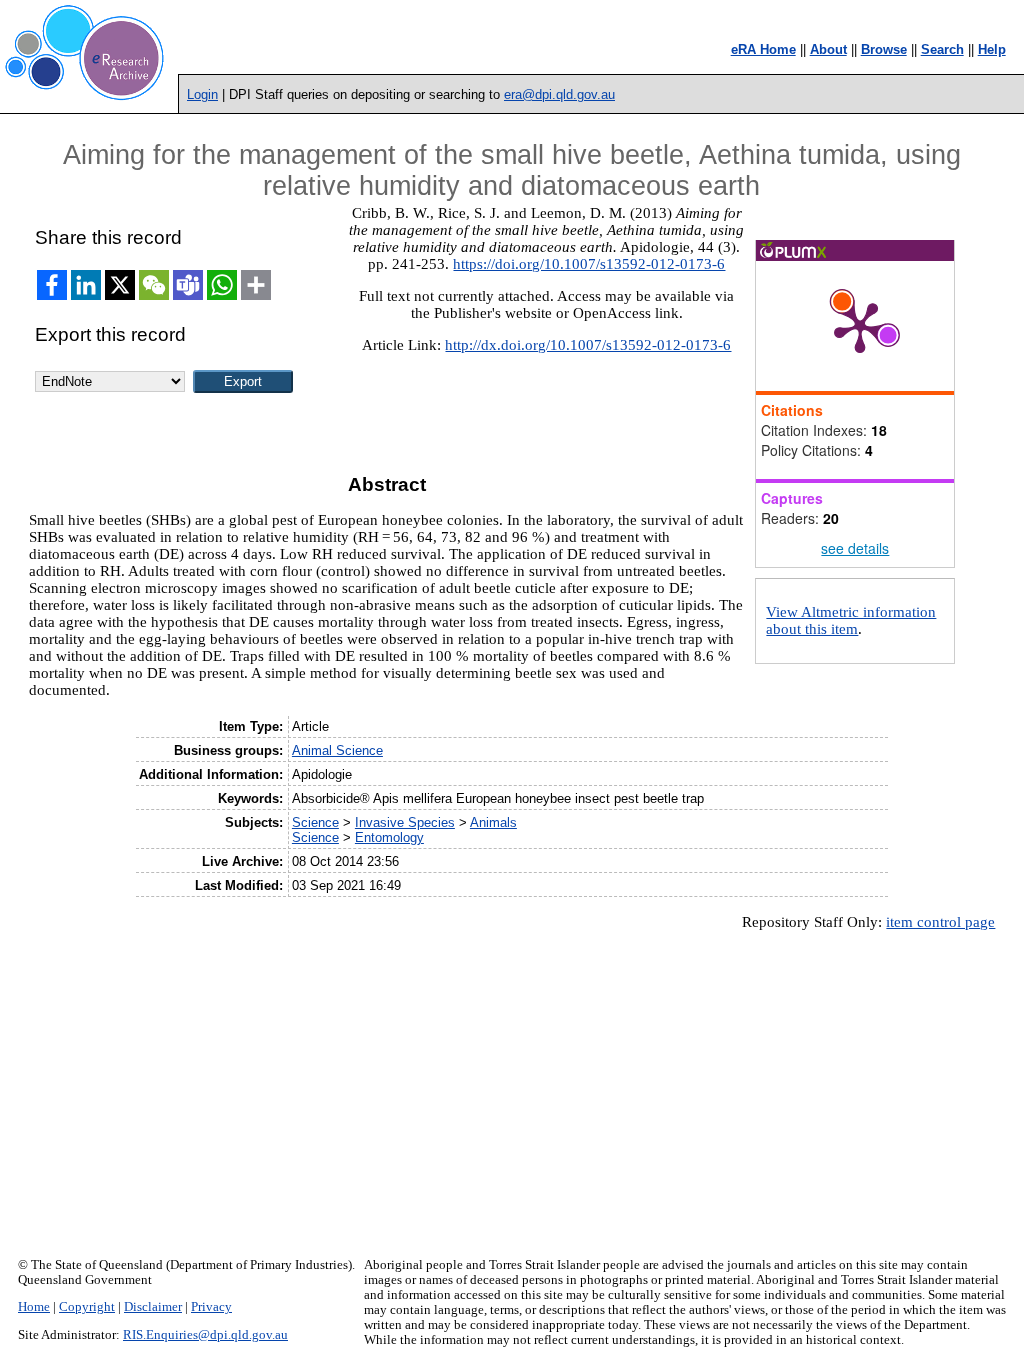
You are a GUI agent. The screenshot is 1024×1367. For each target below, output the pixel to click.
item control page (940, 922)
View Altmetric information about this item (851, 620)
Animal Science (337, 750)
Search (942, 49)
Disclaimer (153, 1307)
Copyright (87, 1307)
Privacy (211, 1307)
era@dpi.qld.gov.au (559, 94)
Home (34, 1307)
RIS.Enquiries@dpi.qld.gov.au (205, 1335)
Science (315, 822)
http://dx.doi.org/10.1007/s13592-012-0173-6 (588, 345)
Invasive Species (405, 822)
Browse (884, 49)
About (828, 49)
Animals (493, 822)
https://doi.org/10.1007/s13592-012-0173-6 (589, 264)
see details (855, 548)
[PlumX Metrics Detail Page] (860, 326)
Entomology (389, 837)
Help (992, 49)
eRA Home (763, 49)
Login (202, 94)
